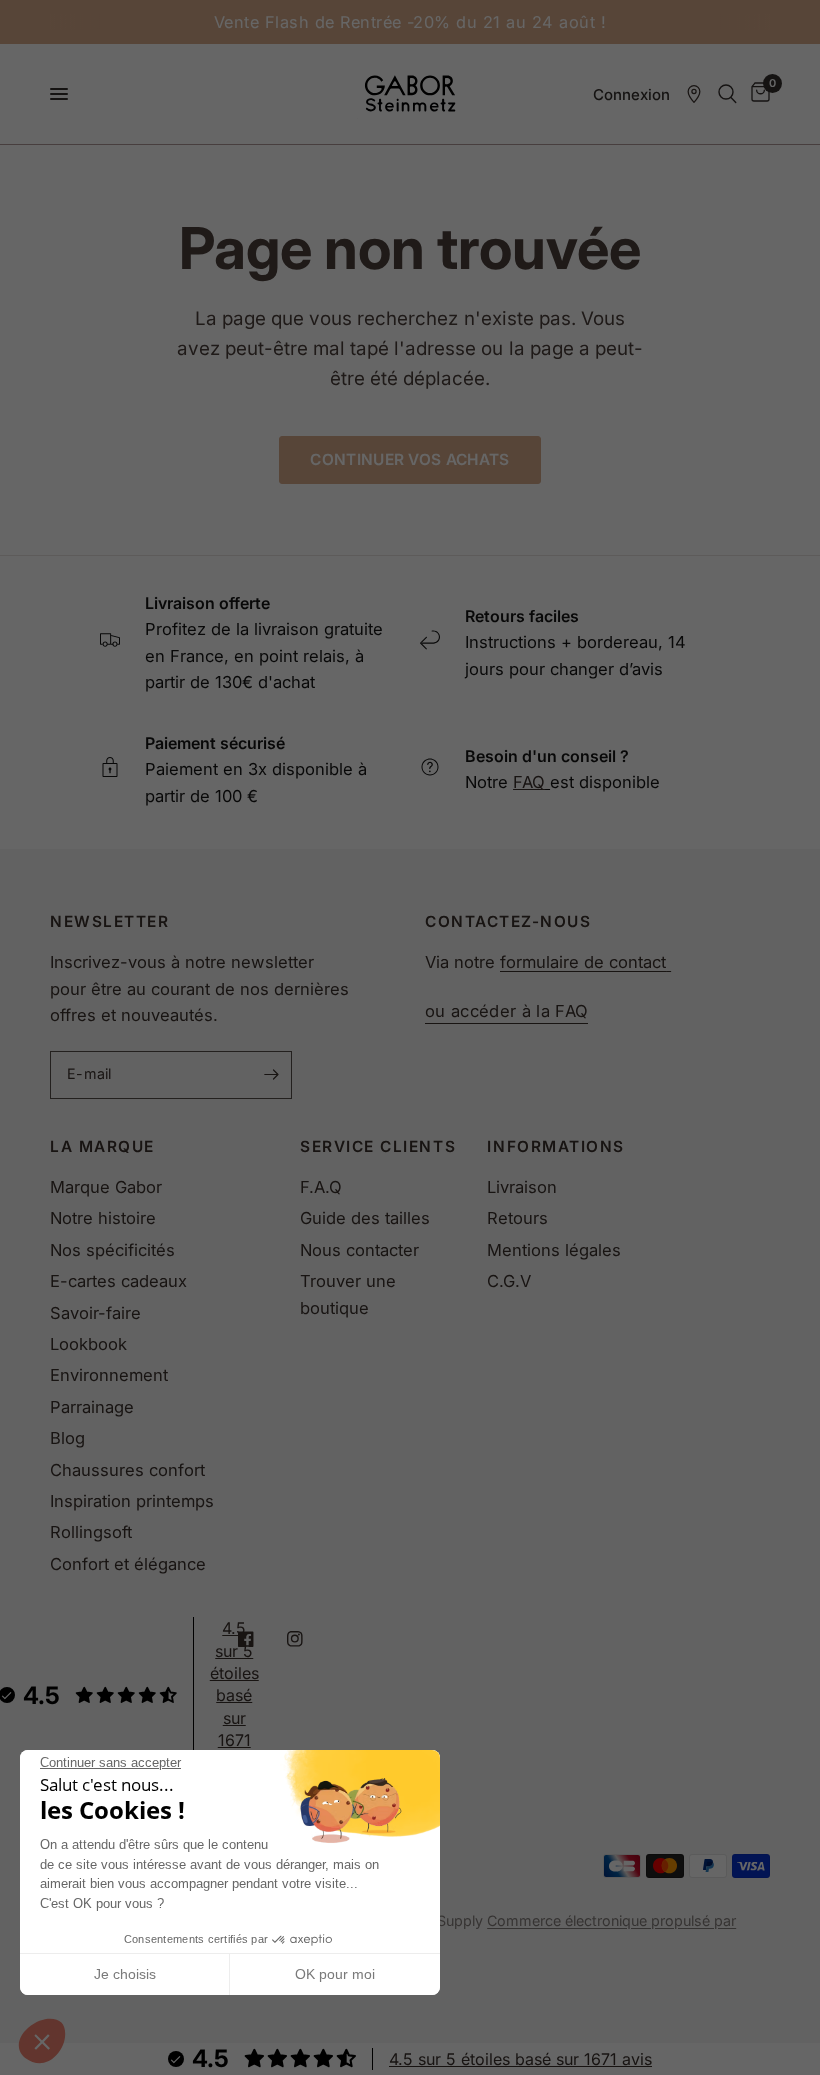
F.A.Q (321, 1187)
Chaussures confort (127, 1470)
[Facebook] (260, 1639)
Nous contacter (359, 1250)
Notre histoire (103, 1218)
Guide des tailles (365, 1218)
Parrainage (92, 1407)
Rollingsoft (91, 1532)
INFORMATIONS (555, 1146)
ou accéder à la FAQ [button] (506, 1011)
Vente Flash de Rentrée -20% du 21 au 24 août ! (410, 22)
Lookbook (88, 1344)
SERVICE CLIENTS (378, 1146)
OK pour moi (335, 1974)
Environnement (109, 1375)
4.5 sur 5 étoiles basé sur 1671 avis (520, 2059)
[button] (42, 2041)
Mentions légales (554, 1250)
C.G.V (509, 1281)
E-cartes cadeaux (118, 1281)
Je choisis (125, 1974)
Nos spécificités (112, 1250)
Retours (517, 1218)
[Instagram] (309, 1639)
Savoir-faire (95, 1313)
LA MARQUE (102, 1146)
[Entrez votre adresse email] (272, 1075)
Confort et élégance (128, 1564)
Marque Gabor (106, 1187)
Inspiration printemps (132, 1501)
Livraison (522, 1187)
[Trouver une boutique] (694, 94)
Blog (67, 1438)
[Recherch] (727, 94)
